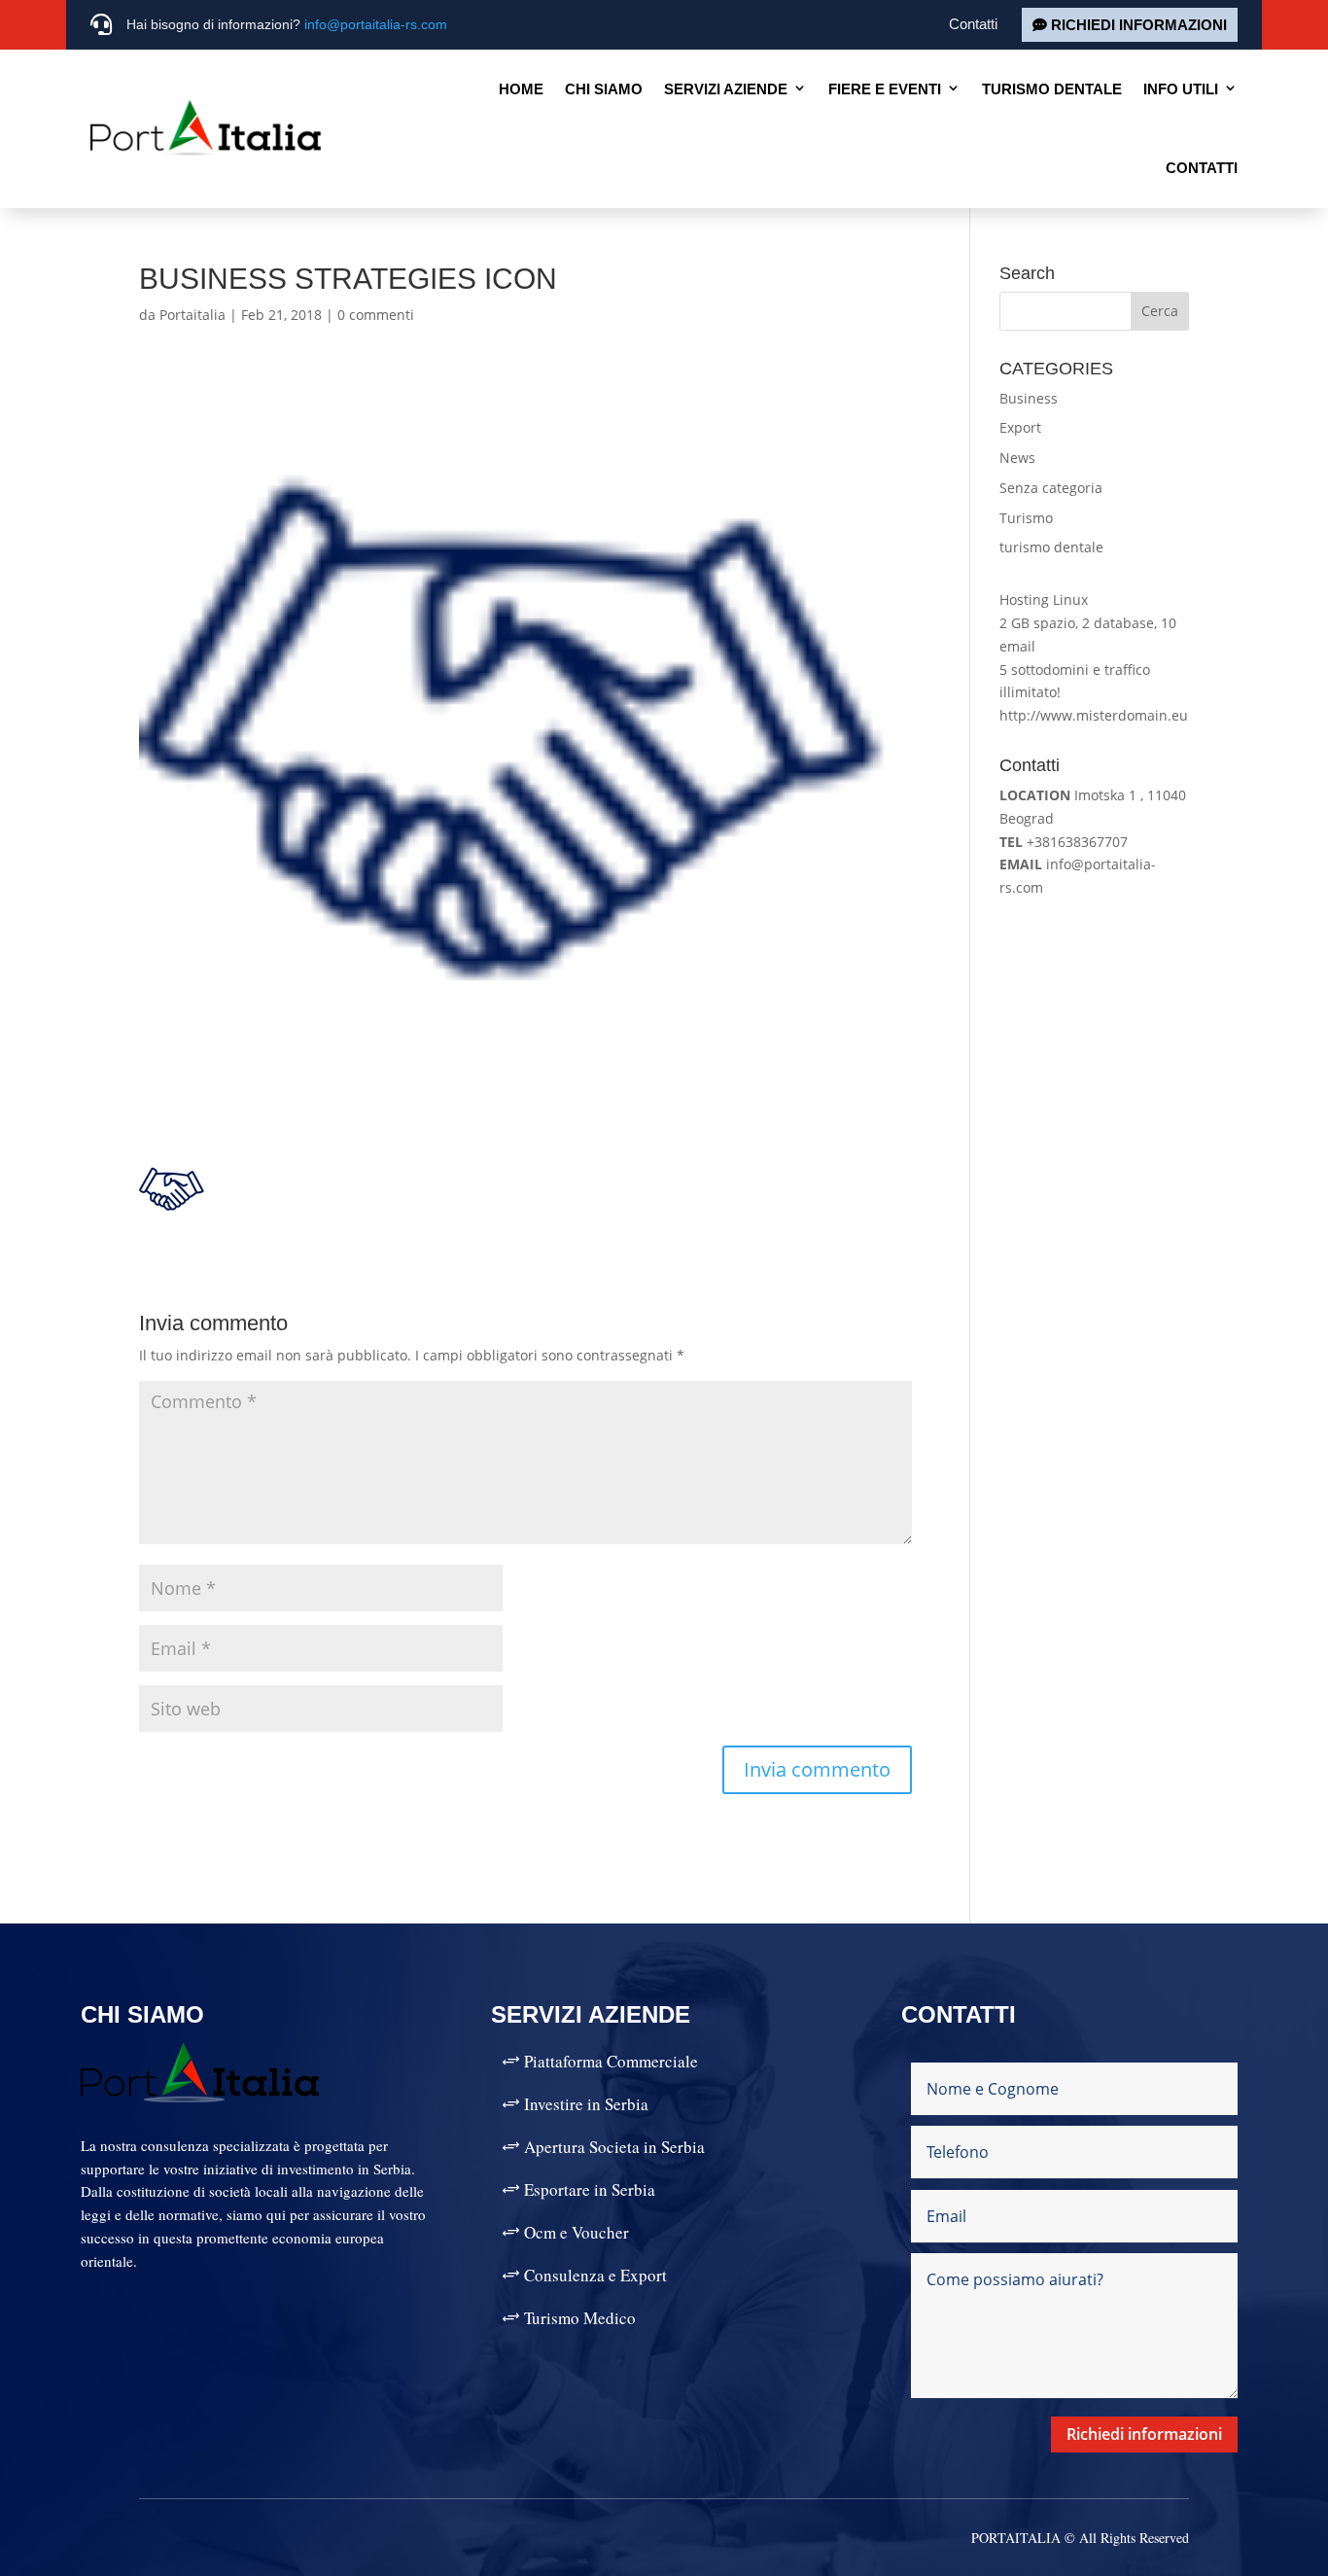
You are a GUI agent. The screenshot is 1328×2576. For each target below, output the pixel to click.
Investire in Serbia (586, 2104)
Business (1029, 398)
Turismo (1026, 518)
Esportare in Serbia (590, 2189)
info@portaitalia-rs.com (376, 24)
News (1017, 458)
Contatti (973, 24)
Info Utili (1181, 89)
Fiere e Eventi (885, 89)
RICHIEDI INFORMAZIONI (1139, 25)
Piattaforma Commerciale (611, 2061)
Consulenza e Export (595, 2275)
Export (1020, 427)
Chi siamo (604, 89)
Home (521, 89)
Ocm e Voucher (577, 2232)
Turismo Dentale (1052, 89)
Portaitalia (192, 315)
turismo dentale (1051, 547)
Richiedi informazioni (1144, 2434)
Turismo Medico (580, 2318)
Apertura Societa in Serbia (614, 2147)
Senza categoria (1051, 488)
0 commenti (376, 315)
